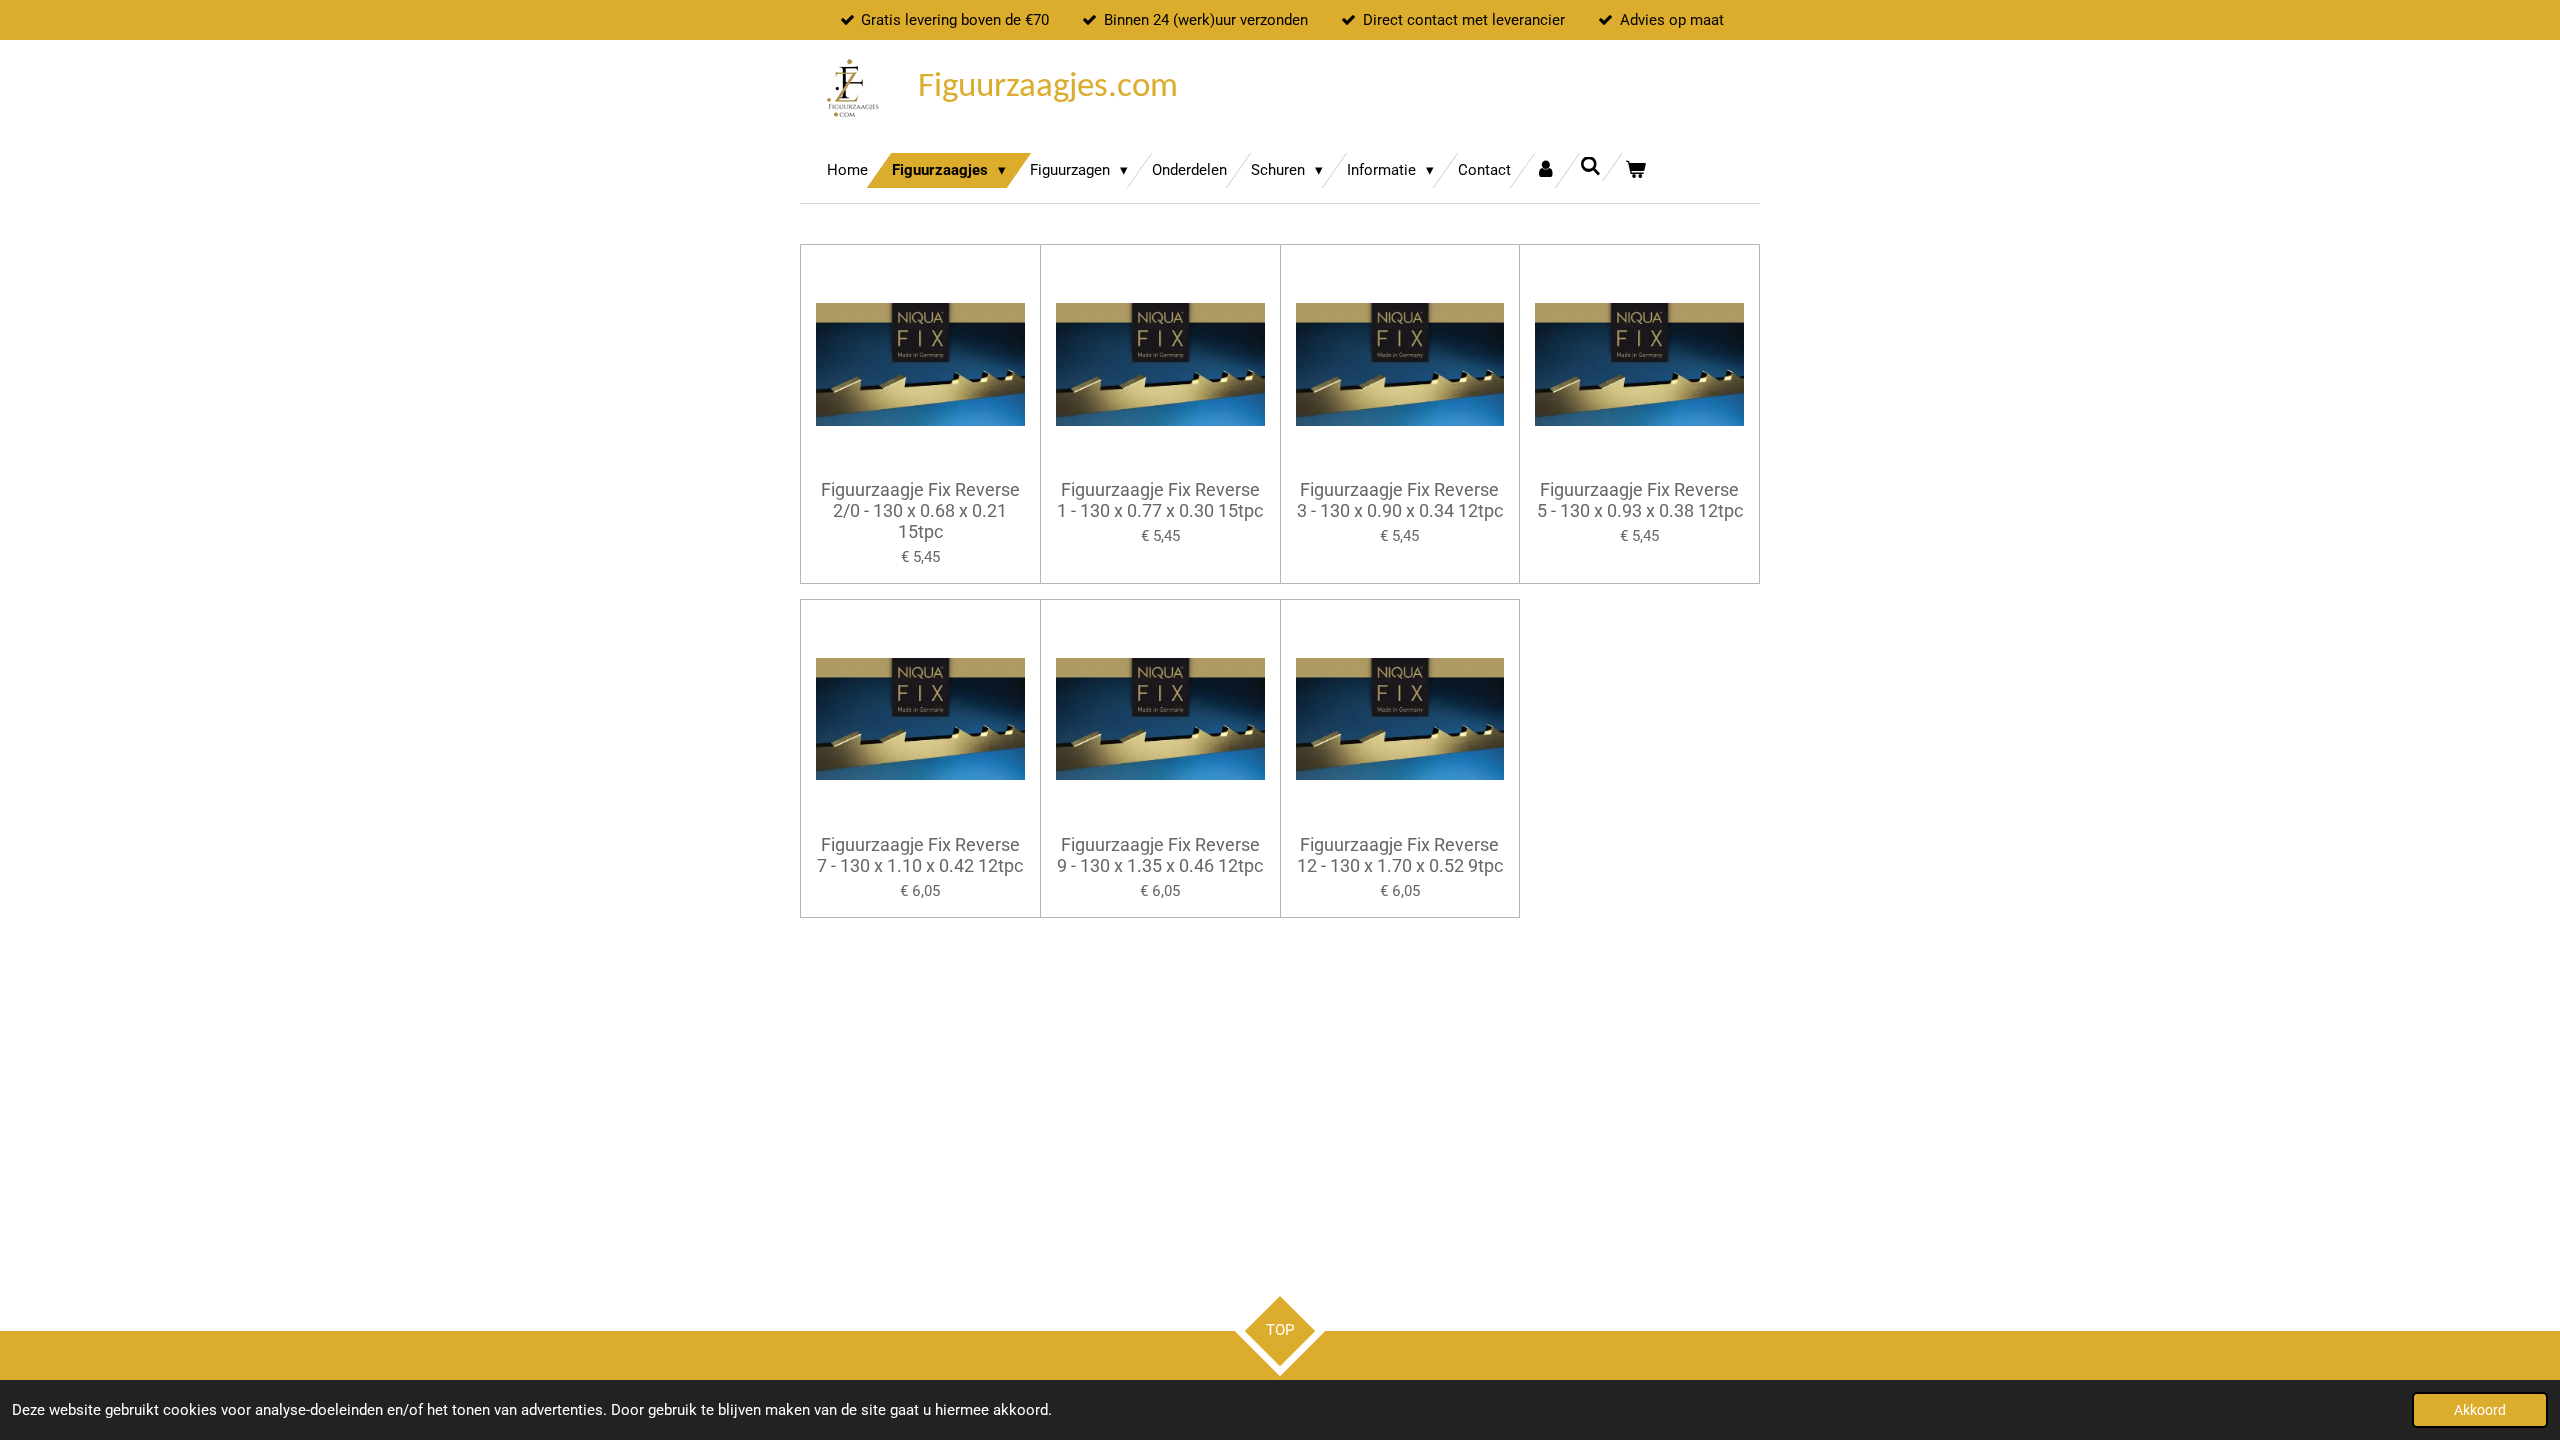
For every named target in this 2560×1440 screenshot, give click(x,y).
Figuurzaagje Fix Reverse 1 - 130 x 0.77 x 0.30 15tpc (1160, 500)
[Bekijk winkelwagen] (1635, 170)
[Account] (1545, 170)
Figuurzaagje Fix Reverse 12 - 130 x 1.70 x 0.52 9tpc (1400, 855)
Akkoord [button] (2480, 1410)
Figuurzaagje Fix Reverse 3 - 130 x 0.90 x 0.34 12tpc (1400, 500)
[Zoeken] (1590, 167)
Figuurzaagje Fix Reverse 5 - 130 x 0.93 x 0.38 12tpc (1640, 500)
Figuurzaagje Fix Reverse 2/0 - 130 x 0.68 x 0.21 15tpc (920, 510)
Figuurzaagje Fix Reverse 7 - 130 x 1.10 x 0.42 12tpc (920, 855)
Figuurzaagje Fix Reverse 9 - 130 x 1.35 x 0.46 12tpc (1160, 855)
